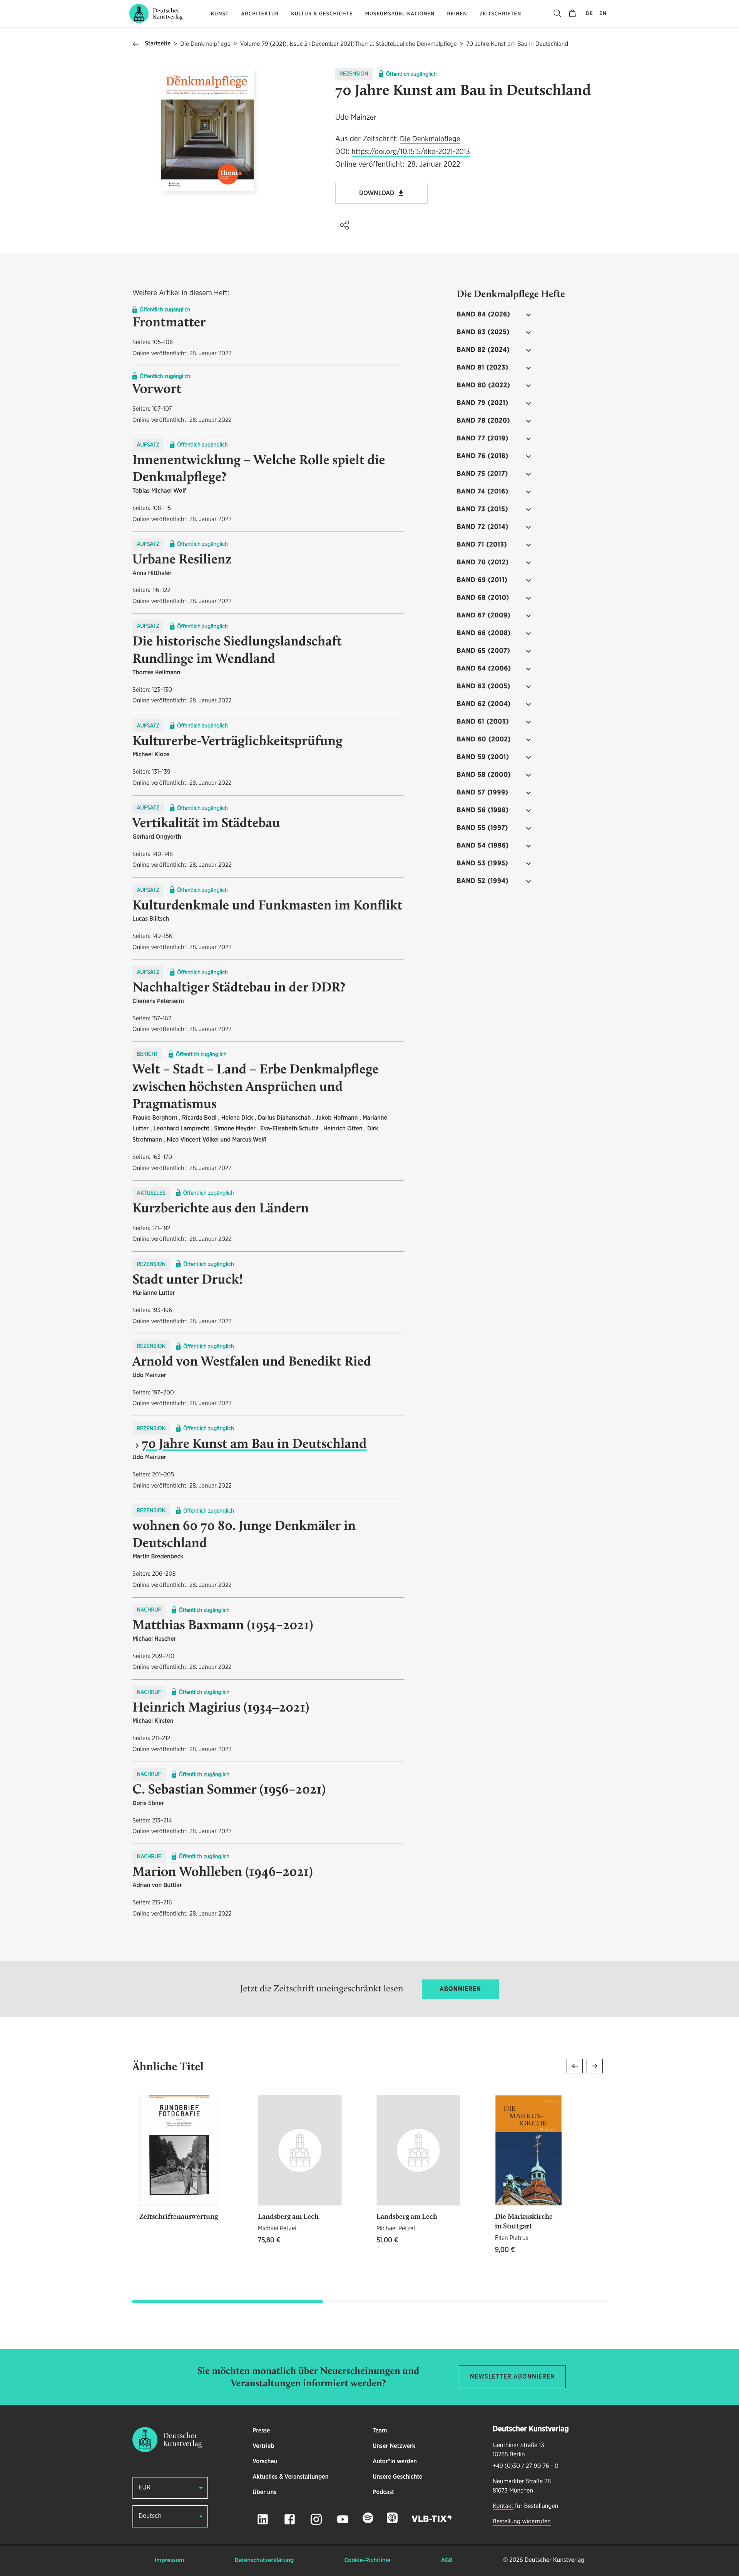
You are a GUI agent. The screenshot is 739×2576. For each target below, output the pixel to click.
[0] (572, 13)
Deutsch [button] (150, 2516)
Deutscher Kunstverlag (554, 2560)
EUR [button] (145, 2488)
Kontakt (503, 2506)
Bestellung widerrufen (522, 2522)
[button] (344, 225)
